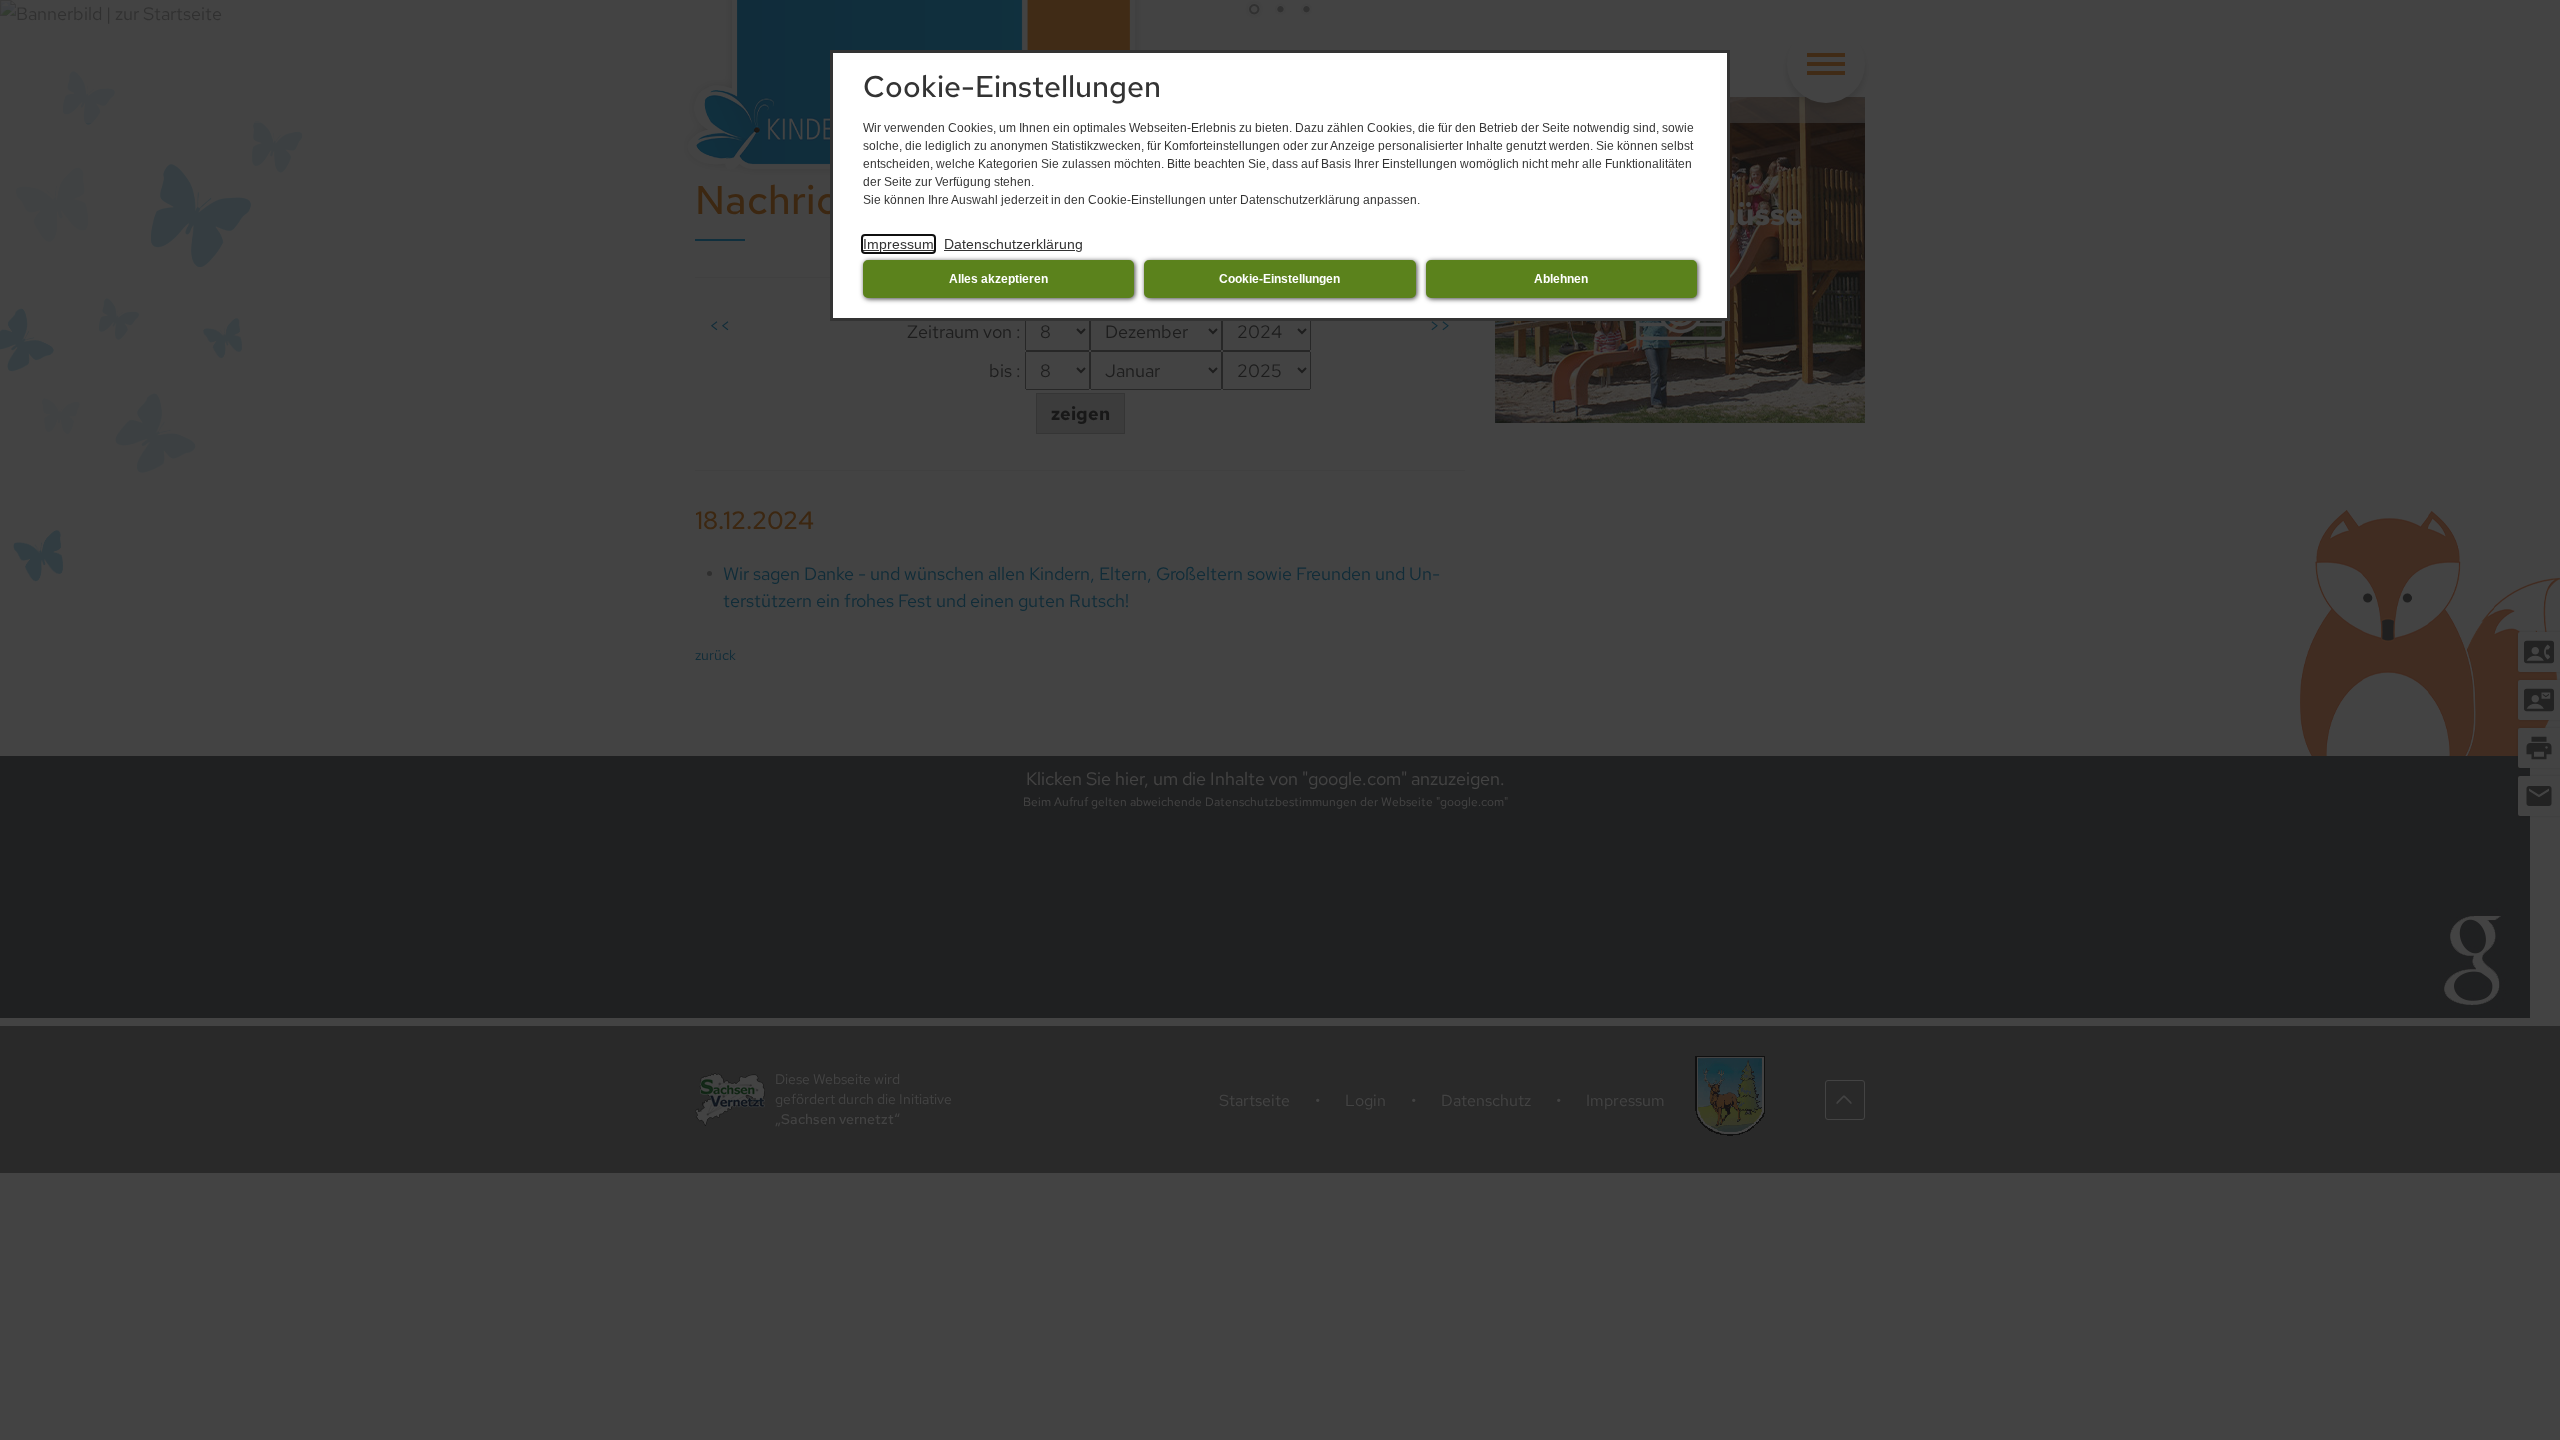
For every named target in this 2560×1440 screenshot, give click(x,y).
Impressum (898, 244)
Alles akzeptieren (998, 279)
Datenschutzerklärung (1013, 244)
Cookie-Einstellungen (1279, 279)
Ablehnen (1561, 279)
